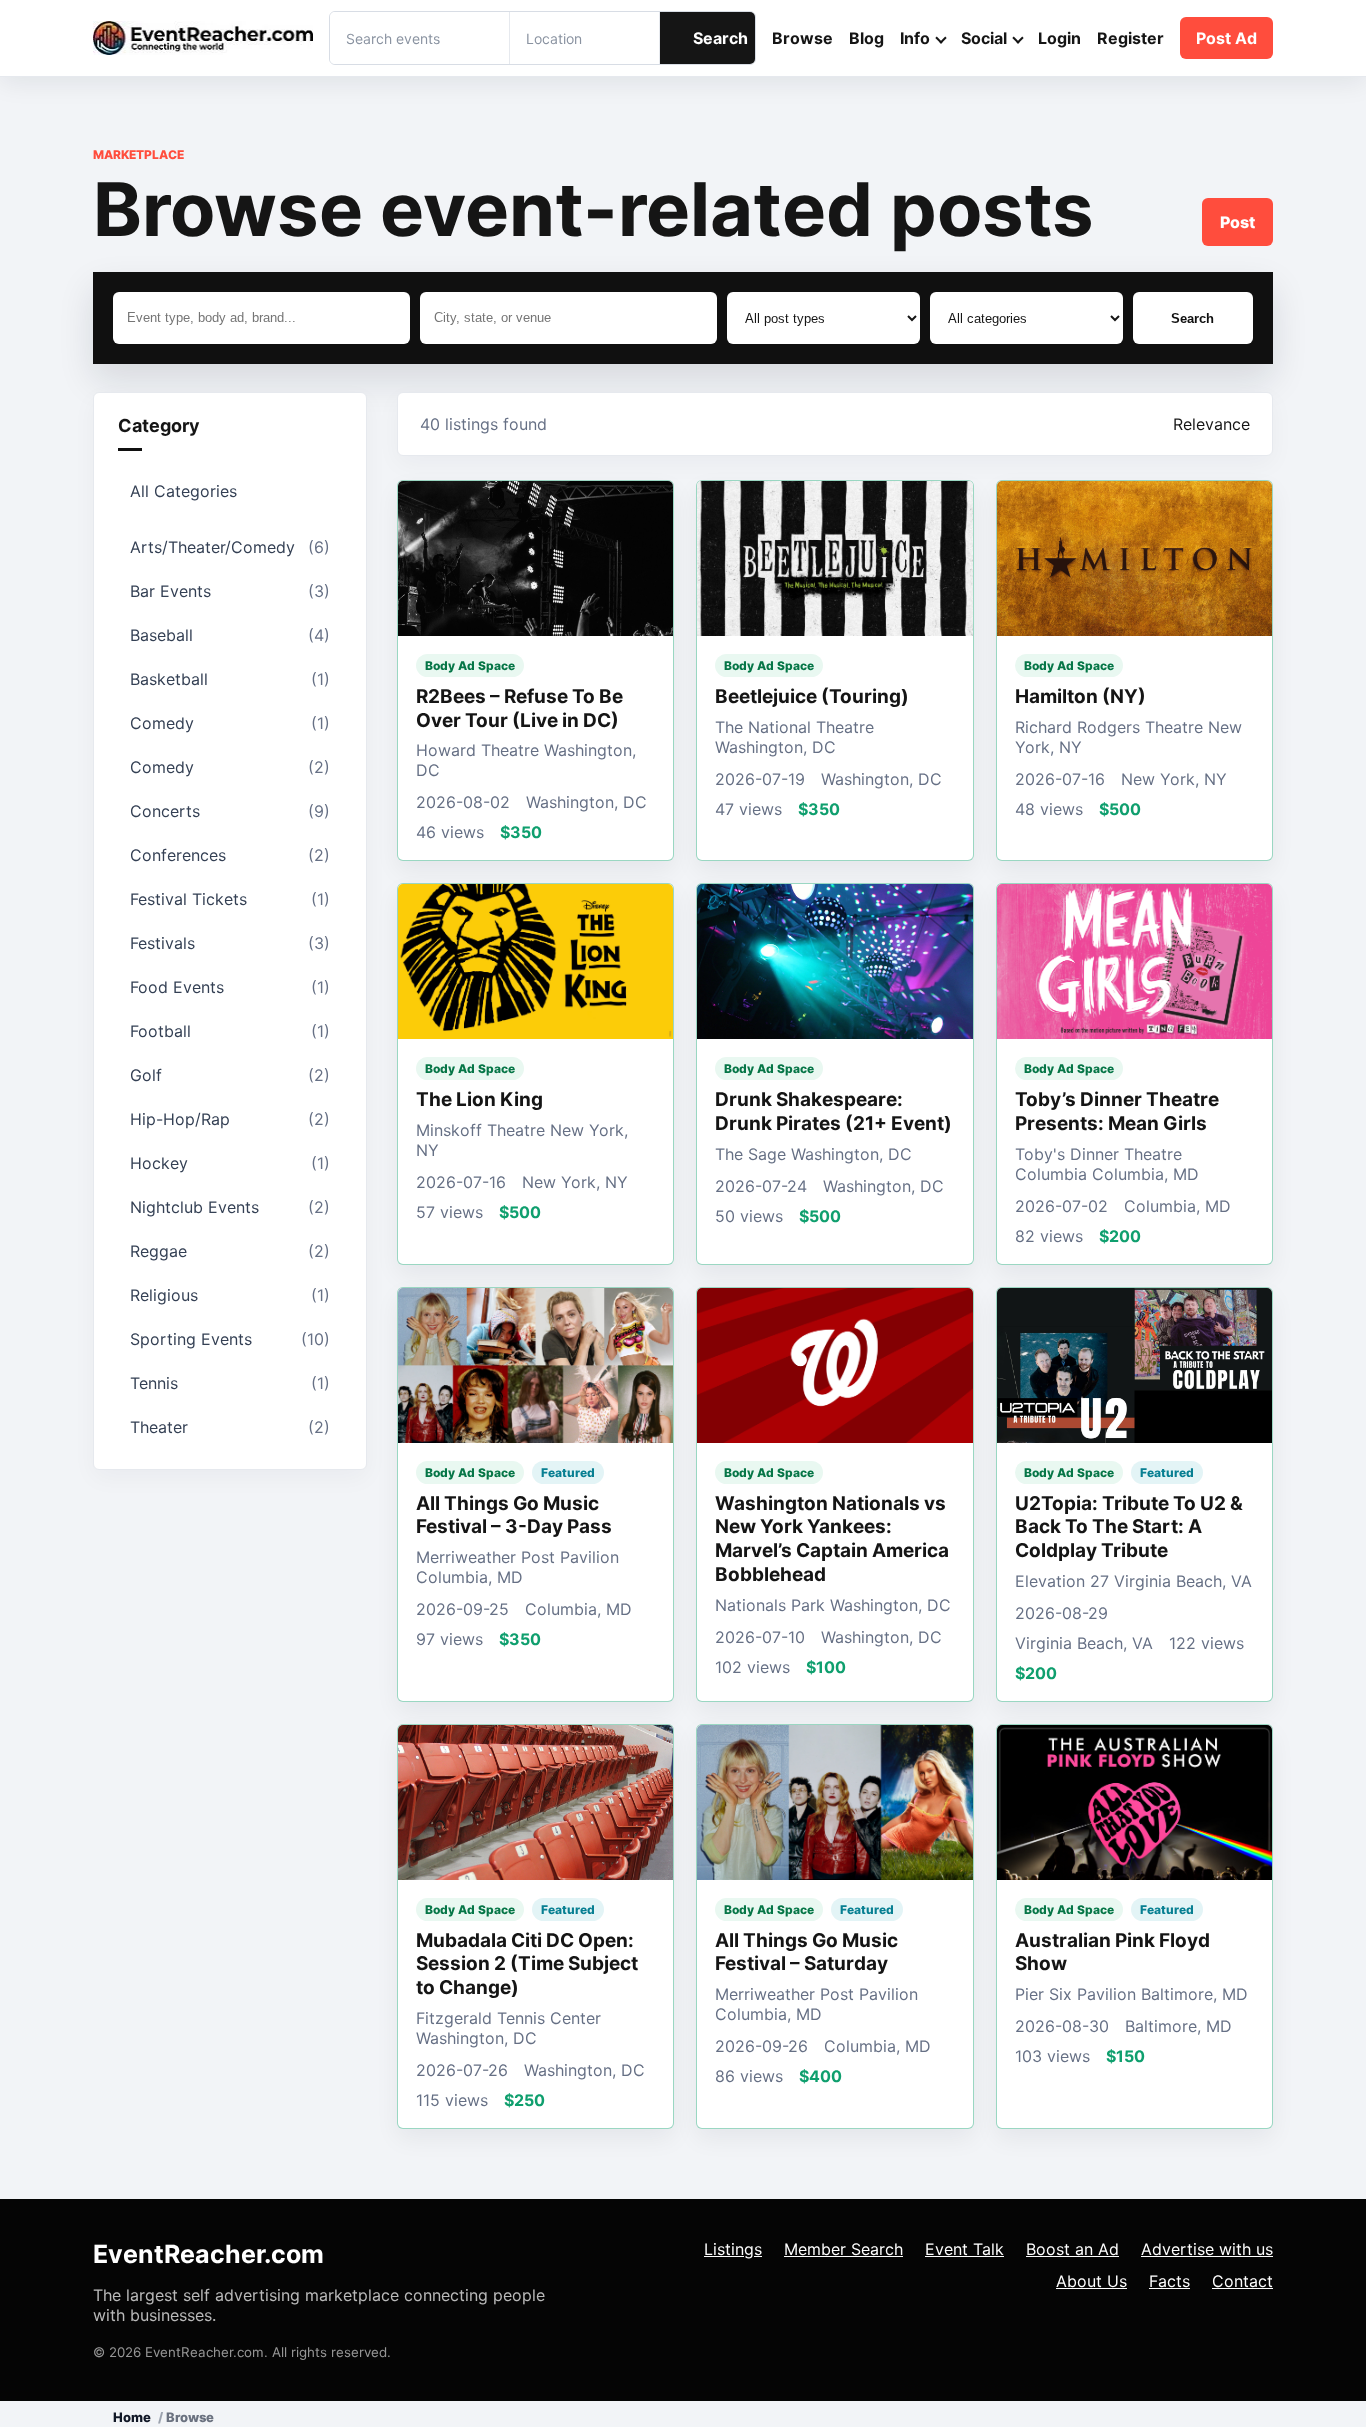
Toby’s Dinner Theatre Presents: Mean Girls (1117, 1111)
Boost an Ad (1072, 2249)
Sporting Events (230, 1339)
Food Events (230, 987)
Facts (1169, 2281)
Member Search (843, 2249)
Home (132, 2417)
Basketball (230, 679)
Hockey (230, 1163)
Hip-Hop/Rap (230, 1119)
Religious (230, 1295)
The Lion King (479, 1099)
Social (984, 38)
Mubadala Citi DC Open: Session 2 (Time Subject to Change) (527, 1964)
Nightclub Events (230, 1207)
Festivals (230, 943)
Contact (1242, 2281)
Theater (230, 1427)
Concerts (230, 811)
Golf (230, 1075)
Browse (802, 38)
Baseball (230, 635)
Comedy (230, 723)
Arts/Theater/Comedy (230, 547)
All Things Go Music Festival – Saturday (806, 1952)
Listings (733, 2249)
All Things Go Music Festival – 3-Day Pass (514, 1515)
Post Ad (1226, 38)
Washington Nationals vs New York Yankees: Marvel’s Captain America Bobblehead (832, 1539)
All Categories (183, 491)
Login (1059, 38)
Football (230, 1031)
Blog (866, 38)
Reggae (230, 1251)
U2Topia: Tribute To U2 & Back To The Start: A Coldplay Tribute (1129, 1527)
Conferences (230, 855)
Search (720, 38)
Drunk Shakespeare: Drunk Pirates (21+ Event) (833, 1111)
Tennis (230, 1383)
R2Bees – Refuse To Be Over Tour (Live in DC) (519, 708)
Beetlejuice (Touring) (812, 696)
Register (1130, 38)
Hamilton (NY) (1080, 696)
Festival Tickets (230, 899)
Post (1237, 222)
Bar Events (230, 591)
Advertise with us (1207, 2249)
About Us (1091, 2281)
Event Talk (964, 2249)
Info (915, 38)
